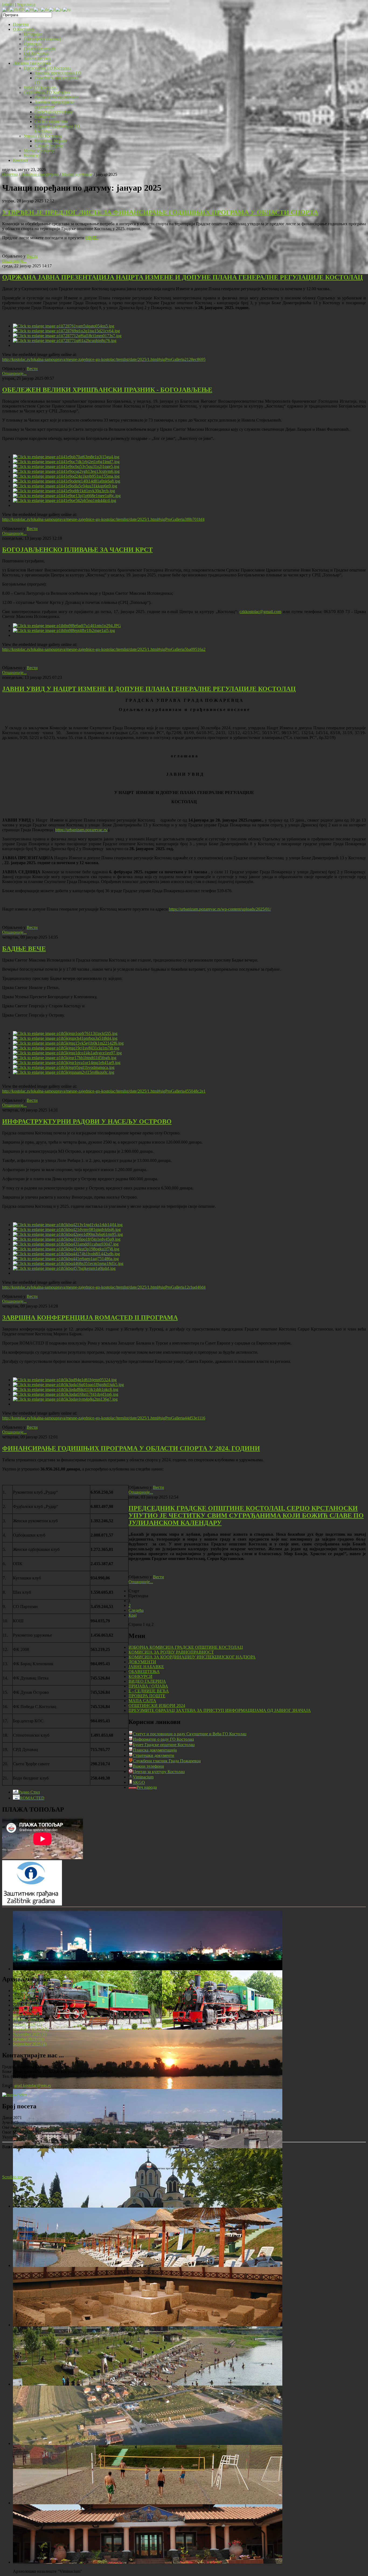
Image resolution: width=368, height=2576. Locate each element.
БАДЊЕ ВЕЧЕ (24, 949)
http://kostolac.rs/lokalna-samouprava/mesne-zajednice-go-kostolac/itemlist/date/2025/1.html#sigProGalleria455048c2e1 (104, 1091)
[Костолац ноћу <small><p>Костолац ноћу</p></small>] (148, 1969)
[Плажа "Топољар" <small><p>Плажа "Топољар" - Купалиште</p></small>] (148, 2265)
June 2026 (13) (26, 2000)
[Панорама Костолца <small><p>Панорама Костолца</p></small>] (148, 2147)
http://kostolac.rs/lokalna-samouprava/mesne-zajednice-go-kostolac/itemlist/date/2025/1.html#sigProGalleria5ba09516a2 (104, 649)
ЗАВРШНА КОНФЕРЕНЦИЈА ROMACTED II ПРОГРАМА (90, 1318)
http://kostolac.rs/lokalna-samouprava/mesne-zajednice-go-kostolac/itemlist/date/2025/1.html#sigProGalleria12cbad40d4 (104, 1287)
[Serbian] (6, 9)
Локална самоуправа (40, 174)
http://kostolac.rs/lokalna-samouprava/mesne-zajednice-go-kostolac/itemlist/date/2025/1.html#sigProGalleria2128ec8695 (104, 359)
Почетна (10, 174)
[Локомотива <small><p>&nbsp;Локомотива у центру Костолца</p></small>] (148, 2028)
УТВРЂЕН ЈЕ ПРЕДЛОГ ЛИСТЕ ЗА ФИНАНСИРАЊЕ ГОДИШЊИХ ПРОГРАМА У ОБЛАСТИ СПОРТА (160, 212)
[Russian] (67, 9)
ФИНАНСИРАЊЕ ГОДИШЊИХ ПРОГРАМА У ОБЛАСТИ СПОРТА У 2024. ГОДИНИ (131, 1448)
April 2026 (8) (25, 2010)
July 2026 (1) (24, 1995)
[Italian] (52, 9)
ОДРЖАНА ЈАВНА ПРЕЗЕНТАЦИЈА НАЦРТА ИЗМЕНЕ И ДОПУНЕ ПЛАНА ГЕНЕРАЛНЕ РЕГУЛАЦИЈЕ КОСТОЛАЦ (183, 277)
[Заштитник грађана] (32, 1904)
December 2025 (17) (31, 2029)
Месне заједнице (77, 174)
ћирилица (26, 4)
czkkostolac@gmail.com (260, 612)
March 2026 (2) (26, 2015)
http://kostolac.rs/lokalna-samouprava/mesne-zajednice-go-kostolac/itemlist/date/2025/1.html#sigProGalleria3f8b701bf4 (103, 519)
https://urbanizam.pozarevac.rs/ (81, 830)
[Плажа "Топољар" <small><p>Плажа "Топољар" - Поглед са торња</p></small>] (148, 2384)
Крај (133, 1615)
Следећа (136, 1610)
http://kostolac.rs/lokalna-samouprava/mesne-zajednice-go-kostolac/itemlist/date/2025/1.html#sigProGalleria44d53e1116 (104, 1418)
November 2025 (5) (30, 2034)
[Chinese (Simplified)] (17, 9)
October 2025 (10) (29, 2039)
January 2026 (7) (27, 2025)
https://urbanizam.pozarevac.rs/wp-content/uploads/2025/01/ (220, 909)
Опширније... (14, 261)
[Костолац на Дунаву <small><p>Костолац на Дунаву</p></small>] (148, 2087)
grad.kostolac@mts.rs (33, 2086)
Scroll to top (13, 2177)
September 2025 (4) (30, 2044)
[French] (37, 9)
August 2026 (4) (27, 1991)
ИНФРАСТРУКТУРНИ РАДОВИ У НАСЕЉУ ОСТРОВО (87, 1121)
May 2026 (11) (26, 2005)
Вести (32, 256)
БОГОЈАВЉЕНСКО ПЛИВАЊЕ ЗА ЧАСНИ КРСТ (77, 550)
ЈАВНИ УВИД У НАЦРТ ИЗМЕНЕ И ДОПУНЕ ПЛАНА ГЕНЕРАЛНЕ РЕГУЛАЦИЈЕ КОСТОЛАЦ (149, 689)
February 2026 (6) (28, 2020)
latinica (8, 4)
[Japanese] (59, 9)
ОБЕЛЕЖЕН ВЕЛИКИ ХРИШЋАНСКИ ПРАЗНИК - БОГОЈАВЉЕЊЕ (107, 390)
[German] (45, 9)
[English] (29, 9)
